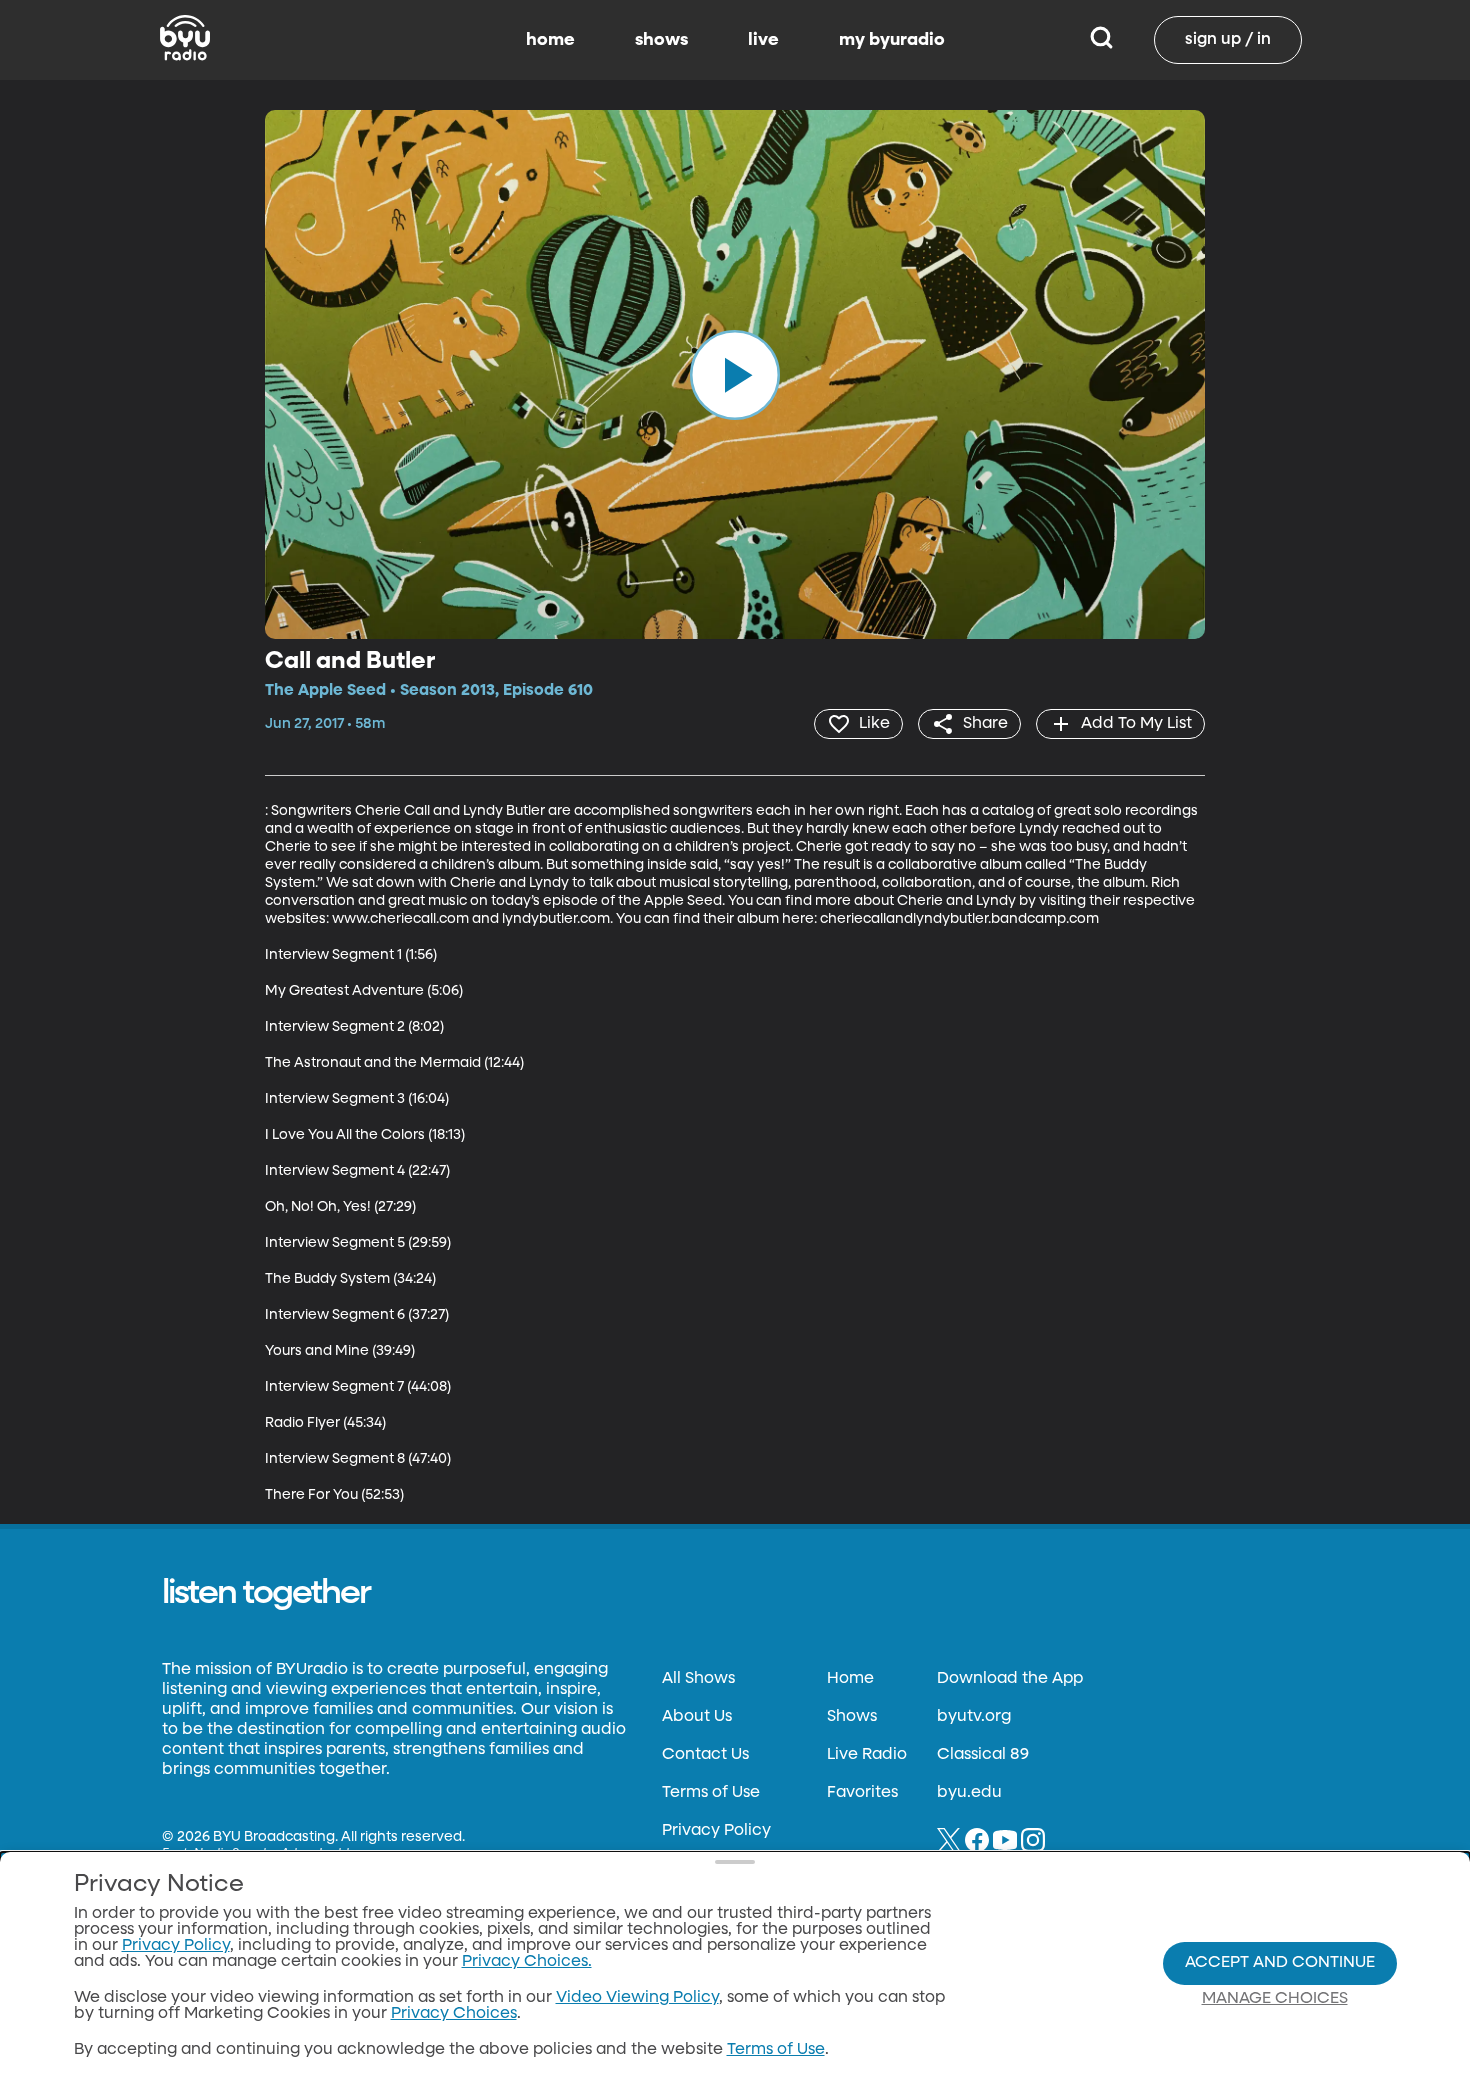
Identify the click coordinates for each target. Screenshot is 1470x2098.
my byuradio (892, 40)
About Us (697, 1717)
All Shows (698, 1679)
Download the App (1010, 1679)
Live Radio (867, 1755)
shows (661, 40)
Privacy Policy (716, 1831)
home (550, 40)
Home (850, 1679)
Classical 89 (983, 1755)
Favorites (862, 1793)
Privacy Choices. (527, 1962)
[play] (735, 374)
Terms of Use (711, 1793)
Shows (852, 1717)
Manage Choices (1275, 1999)
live (763, 40)
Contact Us (705, 1755)
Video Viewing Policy (637, 1998)
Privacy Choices (454, 2014)
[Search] (1101, 40)
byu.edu (969, 1793)
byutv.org (974, 1717)
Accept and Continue (1280, 1963)
